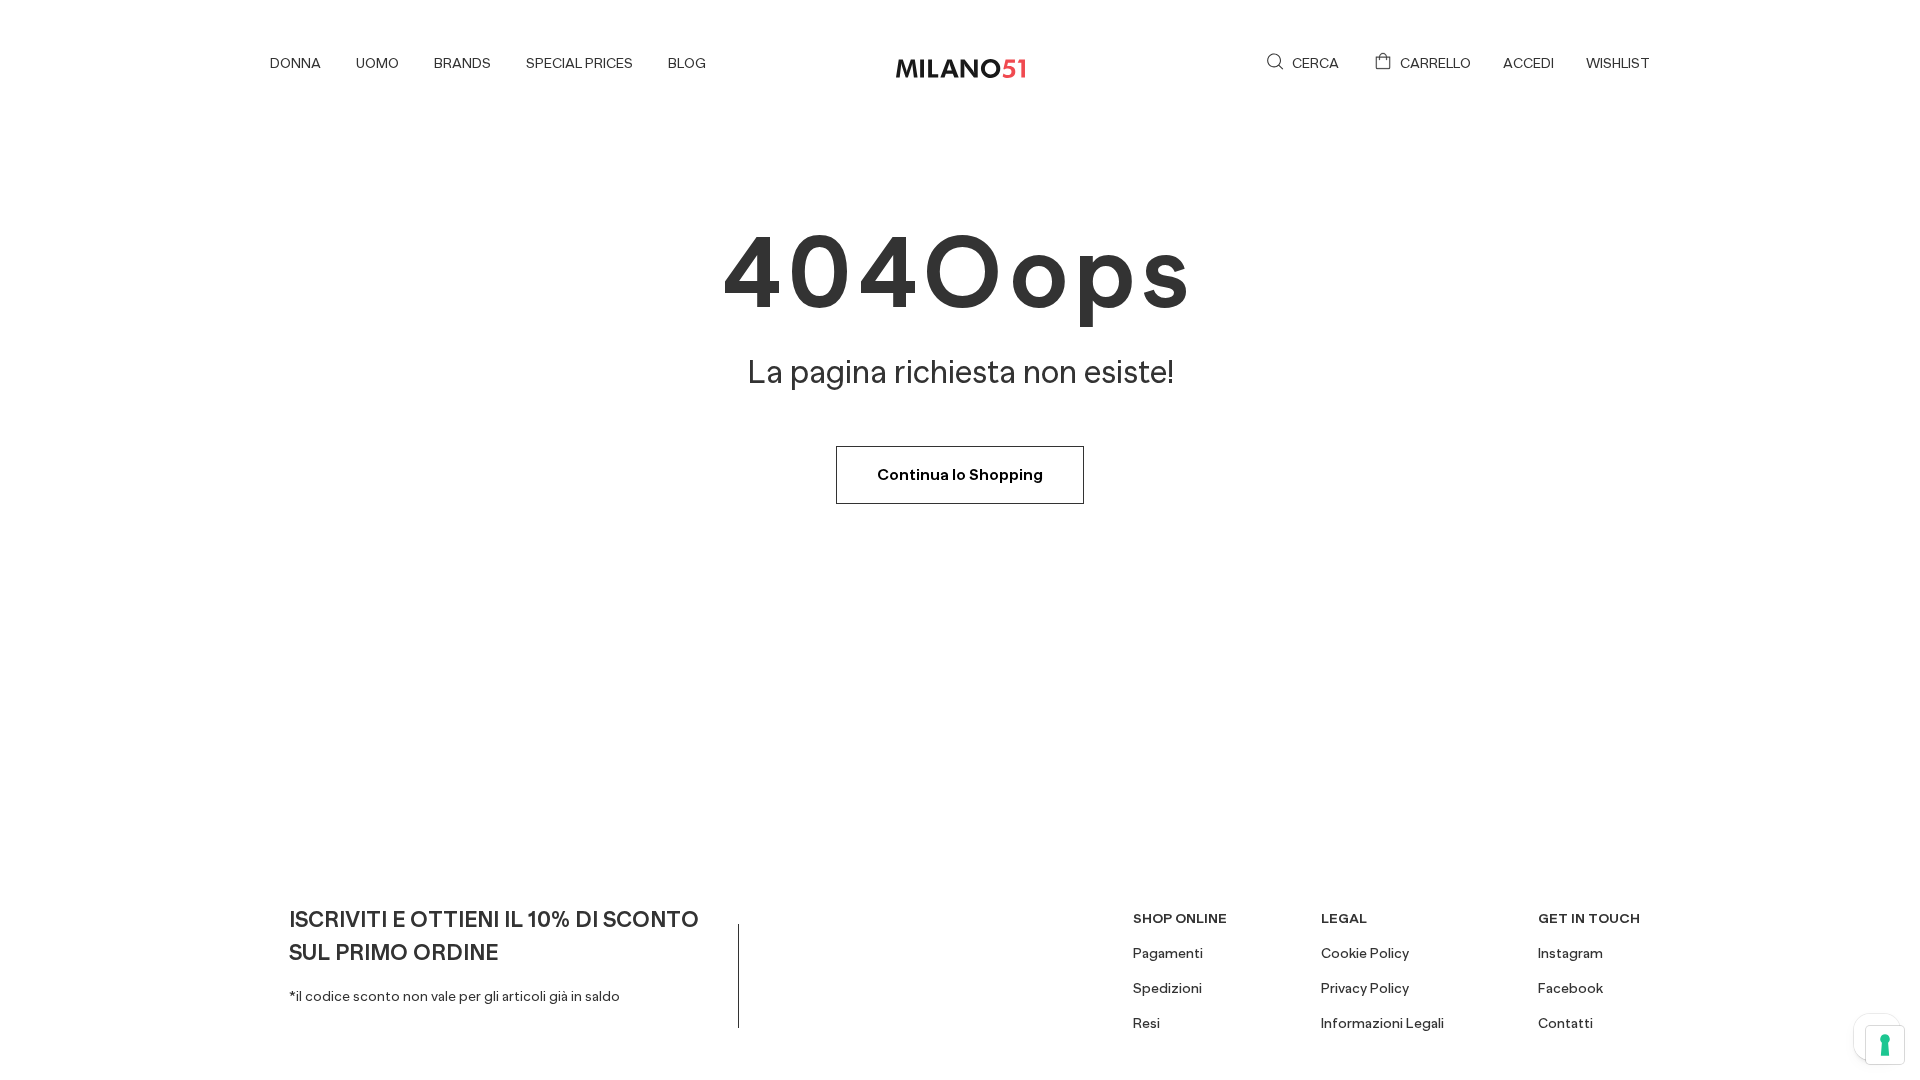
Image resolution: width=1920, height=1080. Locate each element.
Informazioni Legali (1382, 1023)
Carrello (1435, 63)
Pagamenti (1168, 953)
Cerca (1315, 63)
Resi (1146, 1023)
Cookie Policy (1365, 953)
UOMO (377, 63)
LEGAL (1344, 918)
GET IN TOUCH (1589, 918)
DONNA (295, 63)
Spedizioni (1167, 988)
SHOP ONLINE (1180, 918)
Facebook (1570, 988)
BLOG (687, 63)
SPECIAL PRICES (579, 63)
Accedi (1528, 63)
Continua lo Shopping (960, 475)
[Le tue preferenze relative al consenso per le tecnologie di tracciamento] (1885, 1045)
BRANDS (462, 63)
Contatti (1565, 1023)
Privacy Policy (1365, 988)
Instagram (1570, 953)
